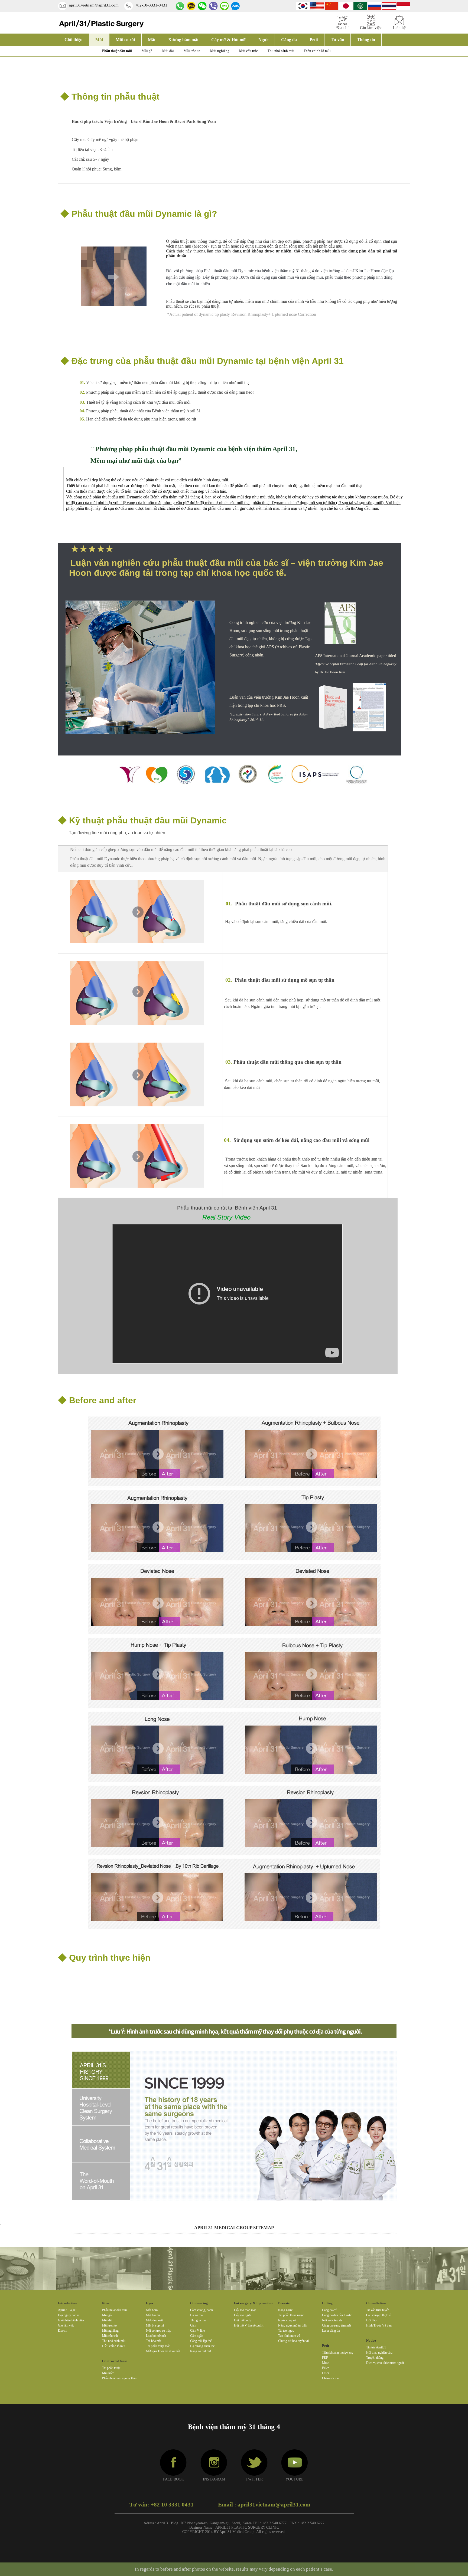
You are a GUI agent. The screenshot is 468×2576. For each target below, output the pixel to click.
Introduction (68, 2303)
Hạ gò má (196, 2315)
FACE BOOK (174, 2479)
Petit (314, 40)
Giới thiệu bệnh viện (71, 2320)
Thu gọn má (198, 2320)
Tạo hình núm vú (289, 2336)
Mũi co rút (125, 40)
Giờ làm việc (66, 2325)
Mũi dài (168, 51)
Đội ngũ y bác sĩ (69, 2315)
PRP (325, 2358)
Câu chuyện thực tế (378, 2315)
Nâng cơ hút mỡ (200, 2351)
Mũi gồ (147, 51)
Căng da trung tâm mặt (337, 2325)
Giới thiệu (74, 40)
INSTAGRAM (214, 2479)
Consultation (376, 2303)
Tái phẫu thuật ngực (291, 2315)
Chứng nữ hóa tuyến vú (293, 2341)
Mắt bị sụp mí (155, 2325)
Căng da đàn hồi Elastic (337, 2315)
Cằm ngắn (197, 2336)
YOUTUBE (295, 2479)
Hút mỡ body (243, 2320)
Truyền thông (375, 2358)
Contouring (199, 2303)
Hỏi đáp (371, 2320)
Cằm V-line (197, 2331)
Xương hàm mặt (183, 40)
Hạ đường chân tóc (202, 2346)
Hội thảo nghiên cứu (379, 2352)
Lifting (327, 2303)
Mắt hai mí (153, 2315)
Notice (371, 2340)
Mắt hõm (152, 2310)
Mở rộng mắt (154, 2320)
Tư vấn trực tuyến (378, 2310)
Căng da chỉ (330, 2310)
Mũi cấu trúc (248, 51)
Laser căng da (331, 2331)
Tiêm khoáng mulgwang (338, 2352)
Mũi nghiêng (220, 51)
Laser (326, 2373)
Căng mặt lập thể (201, 2341)
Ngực (263, 40)
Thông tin (366, 40)
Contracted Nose (115, 2361)
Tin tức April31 (376, 2347)
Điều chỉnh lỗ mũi (317, 51)
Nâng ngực (285, 2310)
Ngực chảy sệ (287, 2320)
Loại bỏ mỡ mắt (156, 2336)
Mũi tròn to (192, 51)
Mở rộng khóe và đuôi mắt (163, 2351)
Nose (106, 2303)
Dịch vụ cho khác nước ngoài (385, 2363)
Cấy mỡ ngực (243, 2315)
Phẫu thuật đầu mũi (117, 51)
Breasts (284, 2303)
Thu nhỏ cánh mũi (281, 51)
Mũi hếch (108, 2373)
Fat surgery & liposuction (254, 2303)
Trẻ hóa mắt (154, 2341)
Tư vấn (337, 40)
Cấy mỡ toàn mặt (245, 2310)
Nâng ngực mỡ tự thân (293, 2325)
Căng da (289, 40)
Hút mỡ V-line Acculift (249, 2325)
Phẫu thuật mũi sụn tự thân (119, 2378)
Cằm (193, 2325)
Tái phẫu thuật (111, 2368)
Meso (326, 2363)
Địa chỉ (63, 2331)
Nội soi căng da (332, 2320)
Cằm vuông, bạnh (201, 2310)
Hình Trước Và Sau (379, 2325)
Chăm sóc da (330, 2378)
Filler (325, 2368)
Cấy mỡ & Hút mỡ (228, 40)
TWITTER (254, 2479)
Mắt (152, 40)
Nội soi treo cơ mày (159, 2331)
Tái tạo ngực (286, 2331)
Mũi (99, 40)
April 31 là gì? (67, 2310)
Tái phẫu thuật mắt (158, 2346)
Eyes (150, 2303)
